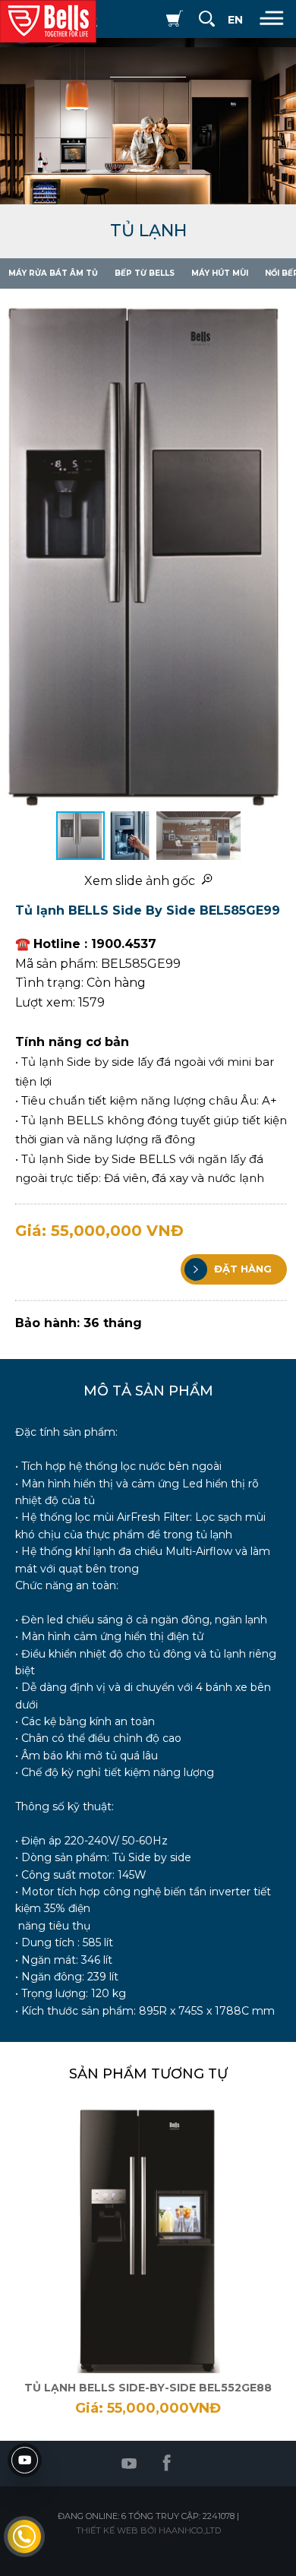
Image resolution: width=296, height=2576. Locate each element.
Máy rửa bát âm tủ (53, 273)
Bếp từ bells (145, 273)
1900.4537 (24, 2536)
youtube (129, 2464)
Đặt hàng (241, 1268)
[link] (148, 2262)
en (235, 20)
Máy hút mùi (220, 273)
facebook (167, 2464)
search (207, 19)
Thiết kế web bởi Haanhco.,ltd (148, 2530)
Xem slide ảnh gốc (143, 881)
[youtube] (25, 2460)
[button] (282, 549)
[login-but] (144, 19)
